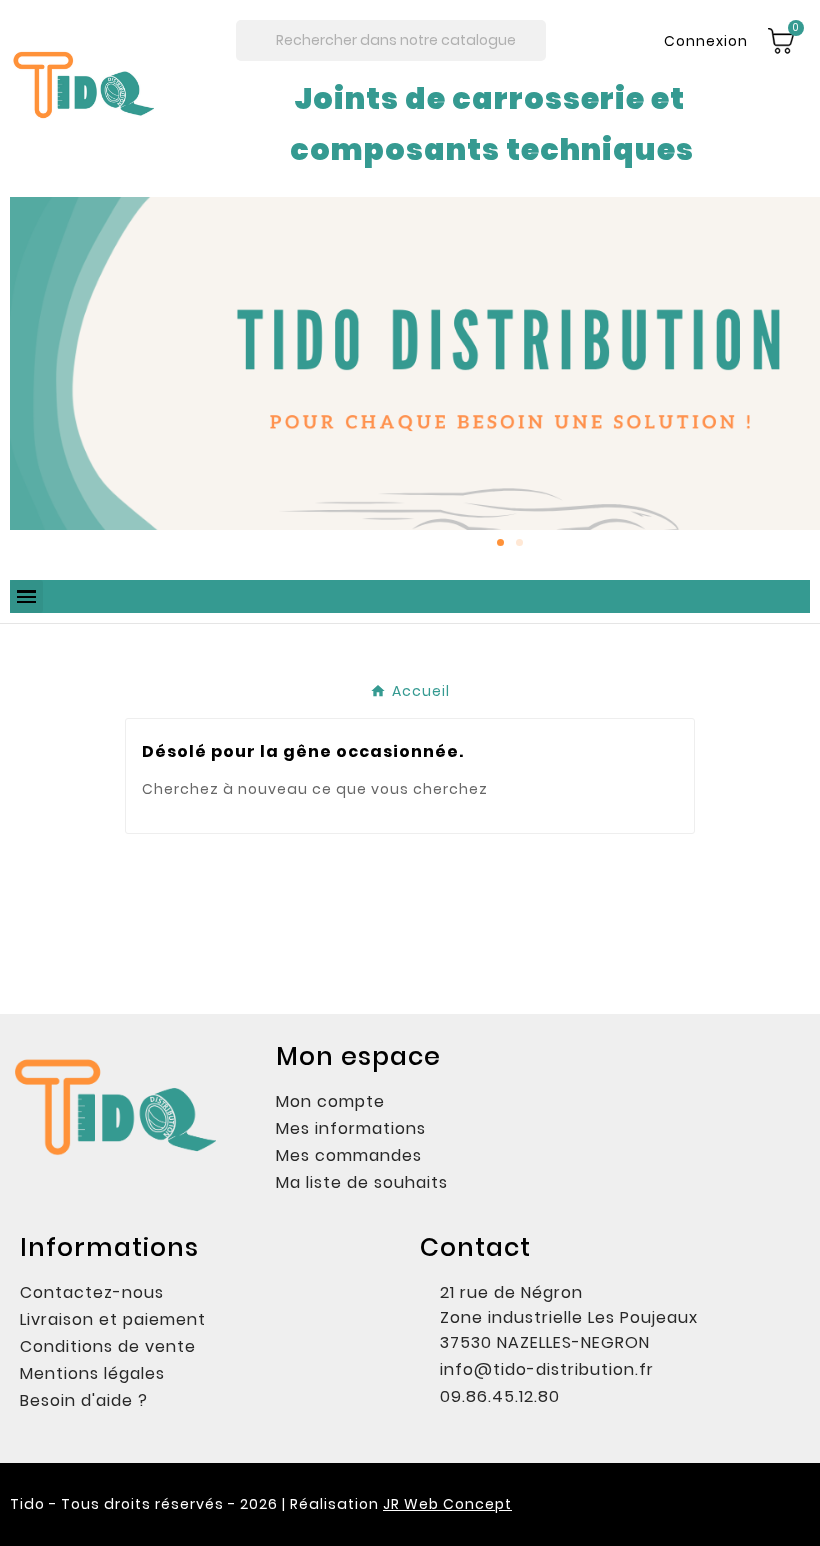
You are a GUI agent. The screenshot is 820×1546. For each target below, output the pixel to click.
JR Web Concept (447, 1504)
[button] (29, 378)
